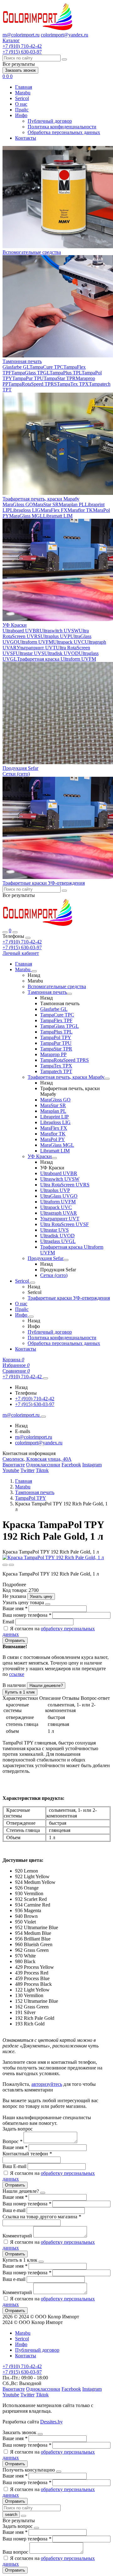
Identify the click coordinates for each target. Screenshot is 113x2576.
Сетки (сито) (16, 774)
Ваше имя (15, 1608)
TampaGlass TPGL (30, 373)
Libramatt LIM (58, 516)
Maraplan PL (72, 504)
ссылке (17, 1674)
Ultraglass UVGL (58, 1241)
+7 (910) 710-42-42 (22, 942)
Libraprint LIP (54, 1117)
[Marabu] (34, 971)
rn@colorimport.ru (21, 35)
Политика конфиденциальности (62, 127)
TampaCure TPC (46, 367)
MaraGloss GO (18, 504)
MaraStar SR (46, 504)
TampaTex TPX (73, 384)
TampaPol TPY (56, 1037)
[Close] (28, 938)
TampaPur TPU (28, 378)
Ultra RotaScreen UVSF (65, 1224)
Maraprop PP (53, 1054)
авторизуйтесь (47, 2084)
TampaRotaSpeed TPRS (32, 384)
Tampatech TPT (56, 1071)
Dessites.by (51, 2422)
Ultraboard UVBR (21, 631)
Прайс (22, 110)
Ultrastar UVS (30, 653)
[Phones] (5, 932)
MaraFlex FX (54, 510)
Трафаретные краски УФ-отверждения (44, 883)
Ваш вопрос (16, 2552)
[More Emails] (43, 1417)
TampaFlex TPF (56, 1020)
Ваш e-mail (15, 2210)
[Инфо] (31, 1317)
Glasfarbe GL (16, 367)
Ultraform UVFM (35, 642)
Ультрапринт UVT (36, 648)
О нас (21, 104)
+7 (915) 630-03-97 (22, 947)
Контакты (26, 138)
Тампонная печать (22, 361)
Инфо (21, 115)
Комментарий (18, 2236)
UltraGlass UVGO (59, 1196)
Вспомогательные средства (32, 252)
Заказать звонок (20, 70)
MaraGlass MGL (26, 516)
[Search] (15, 932)
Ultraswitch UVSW (59, 631)
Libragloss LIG (25, 510)
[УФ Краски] (54, 1158)
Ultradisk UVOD (62, 653)
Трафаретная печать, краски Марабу (41, 499)
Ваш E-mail (14, 2166)
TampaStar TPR (60, 378)
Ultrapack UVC (69, 642)
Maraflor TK (80, 510)
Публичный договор (50, 121)
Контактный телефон (27, 2154)
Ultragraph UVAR (59, 1213)
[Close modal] (48, 1604)
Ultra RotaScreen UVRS (65, 1185)
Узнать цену (41, 1596)
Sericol (22, 98)
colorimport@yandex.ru (65, 35)
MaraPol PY (53, 1139)
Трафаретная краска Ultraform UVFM (56, 659)
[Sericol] (33, 1283)
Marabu (23, 93)
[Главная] (38, 925)
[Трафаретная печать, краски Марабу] (107, 1079)
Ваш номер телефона (27, 1615)
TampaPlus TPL (66, 373)
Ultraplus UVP (55, 636)
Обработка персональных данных (64, 132)
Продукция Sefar (20, 768)
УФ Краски (15, 625)
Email (9, 1622)
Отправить (15, 1641)
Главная (24, 87)
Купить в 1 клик (20, 1692)
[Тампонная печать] (69, 994)
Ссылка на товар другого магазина (42, 2217)
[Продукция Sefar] (66, 1260)
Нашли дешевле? (46, 1686)
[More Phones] (46, 1378)
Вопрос (12, 2141)
